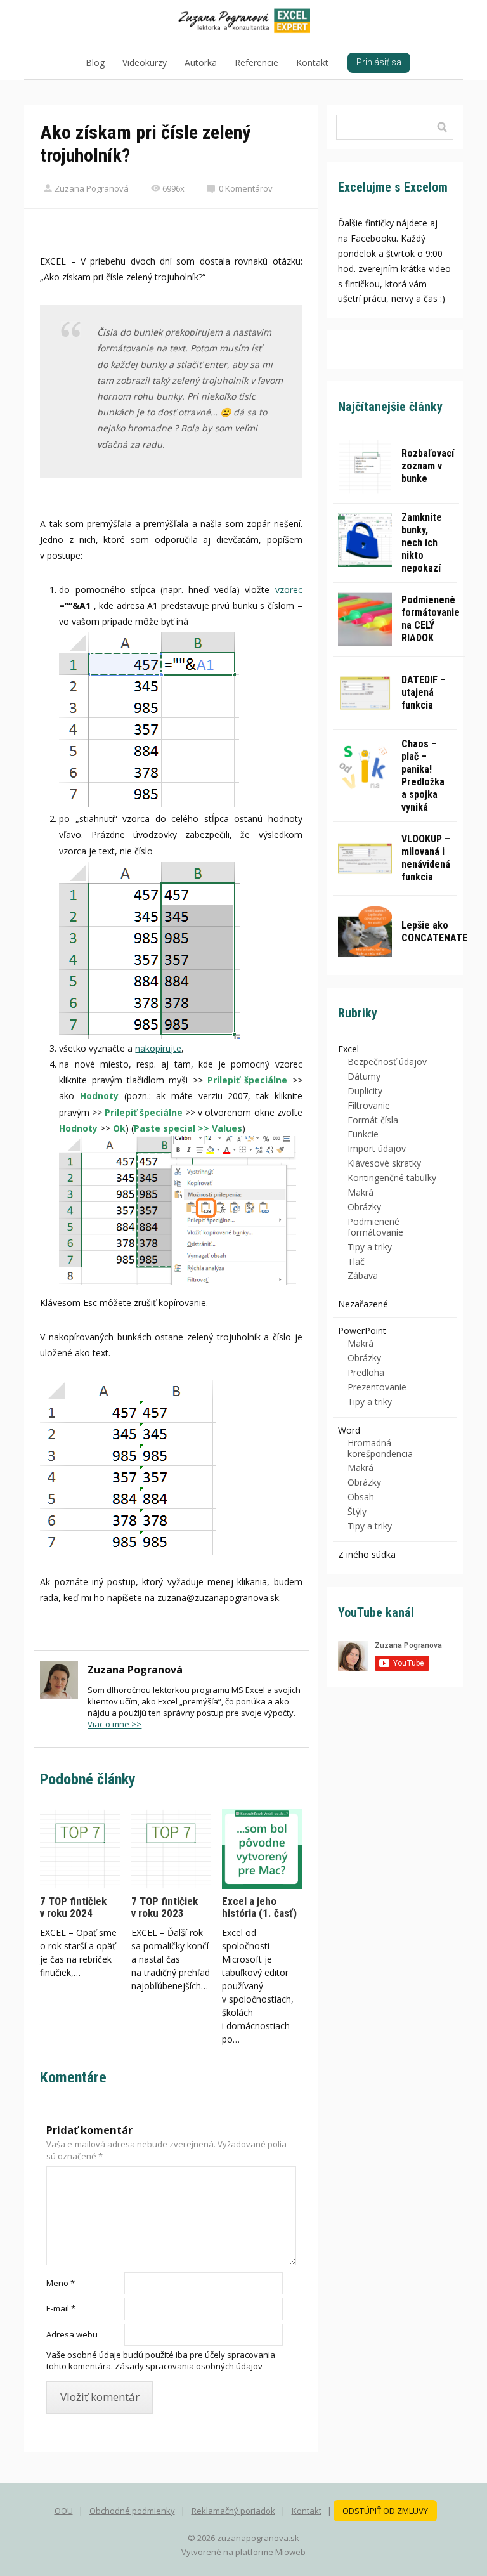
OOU (64, 2511)
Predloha (366, 1372)
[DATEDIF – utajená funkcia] (365, 693)
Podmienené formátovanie (375, 1227)
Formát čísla (373, 1120)
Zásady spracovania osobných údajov (189, 2366)
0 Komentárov (246, 188)
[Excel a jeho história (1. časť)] (262, 1849)
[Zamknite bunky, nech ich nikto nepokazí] (365, 540)
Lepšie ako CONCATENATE (434, 932)
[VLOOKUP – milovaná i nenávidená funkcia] (365, 859)
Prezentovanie (377, 1387)
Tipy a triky (370, 1247)
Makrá (360, 1192)
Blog (95, 62)
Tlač (356, 1261)
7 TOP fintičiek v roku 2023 (165, 1907)
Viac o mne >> (114, 1724)
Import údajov (377, 1148)
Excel (348, 1049)
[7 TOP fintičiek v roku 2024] (80, 1849)
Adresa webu (72, 2334)
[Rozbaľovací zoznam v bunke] (365, 467)
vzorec (289, 590)
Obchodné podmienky (132, 2511)
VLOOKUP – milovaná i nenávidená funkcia (426, 858)
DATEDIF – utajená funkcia (424, 692)
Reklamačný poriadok (233, 2511)
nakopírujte (158, 1048)
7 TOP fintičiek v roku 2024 (73, 1907)
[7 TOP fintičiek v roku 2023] (171, 1849)
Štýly (357, 1511)
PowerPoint (362, 1330)
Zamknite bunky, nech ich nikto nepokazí (422, 543)
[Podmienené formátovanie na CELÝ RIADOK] (365, 619)
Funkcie (363, 1134)
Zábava (363, 1275)
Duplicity (365, 1091)
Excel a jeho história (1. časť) (259, 1907)
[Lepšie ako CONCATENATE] (365, 932)
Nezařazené (363, 1304)
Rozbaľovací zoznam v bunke (428, 466)
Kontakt (312, 62)
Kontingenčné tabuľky (392, 1178)
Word (349, 1430)
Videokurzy (145, 62)
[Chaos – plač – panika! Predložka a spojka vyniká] (365, 767)
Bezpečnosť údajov (387, 1062)
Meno (61, 2283)
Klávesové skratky (384, 1163)
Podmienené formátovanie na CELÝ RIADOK (431, 619)
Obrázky (364, 1207)
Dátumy (364, 1076)
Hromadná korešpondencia (380, 1448)
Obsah (361, 1497)
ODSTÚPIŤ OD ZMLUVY (385, 2511)
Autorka (201, 62)
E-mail (61, 2308)
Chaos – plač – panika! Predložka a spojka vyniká (423, 775)
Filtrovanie (369, 1105)
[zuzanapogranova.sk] (244, 23)
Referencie (256, 62)
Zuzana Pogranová (92, 188)
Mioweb (290, 2552)
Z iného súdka (367, 1554)
